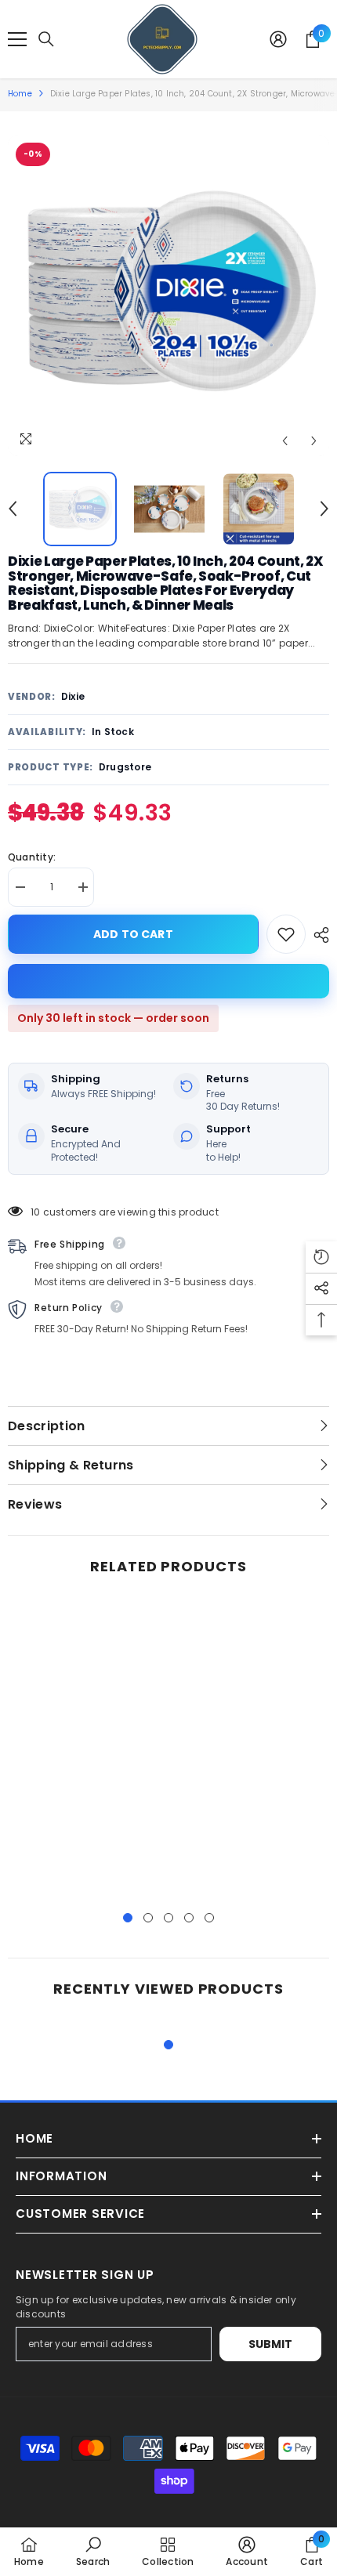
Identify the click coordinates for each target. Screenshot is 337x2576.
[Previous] (285, 441)
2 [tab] (148, 1918)
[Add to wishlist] (286, 934)
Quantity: (32, 857)
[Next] (314, 441)
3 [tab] (168, 1918)
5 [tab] (209, 1918)
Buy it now (168, 981)
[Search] (46, 39)
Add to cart (133, 934)
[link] (93, 2551)
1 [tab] (128, 1918)
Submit (271, 2344)
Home (20, 94)
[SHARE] (317, 935)
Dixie (73, 696)
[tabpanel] (86, 1747)
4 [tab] (189, 1918)
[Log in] (278, 39)
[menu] (17, 39)
